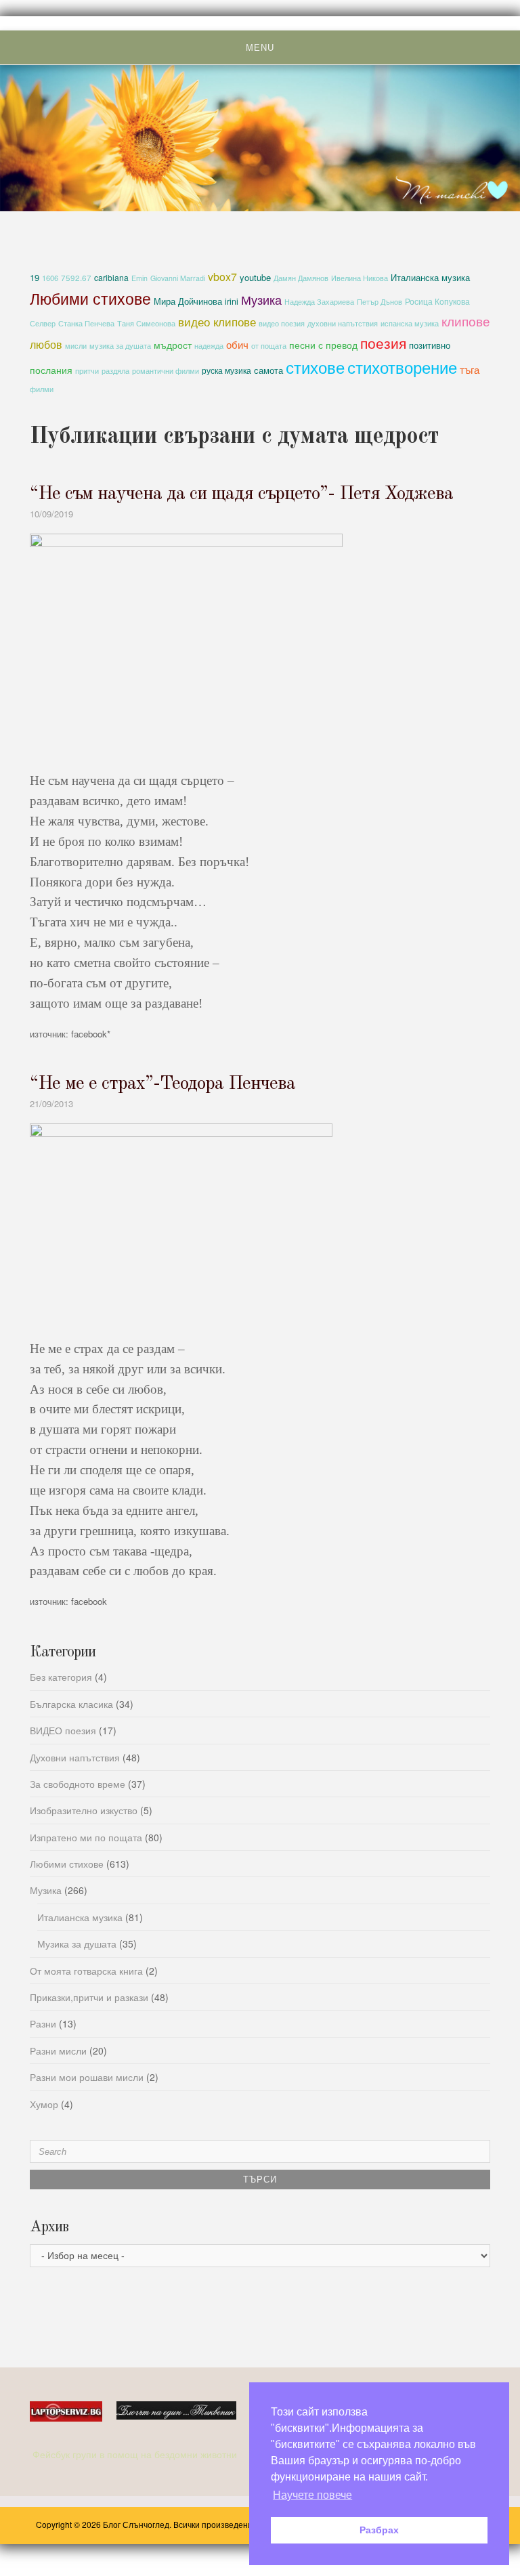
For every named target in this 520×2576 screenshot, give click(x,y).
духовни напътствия (343, 323)
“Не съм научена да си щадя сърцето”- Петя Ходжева (241, 494)
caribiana (111, 277)
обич (237, 344)
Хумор (44, 2104)
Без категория (61, 1677)
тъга (470, 369)
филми (42, 389)
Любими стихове (90, 298)
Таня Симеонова (146, 323)
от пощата (269, 346)
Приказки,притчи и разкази (89, 1997)
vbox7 (222, 277)
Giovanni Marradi (178, 278)
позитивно (430, 345)
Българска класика (71, 1704)
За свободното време (78, 1784)
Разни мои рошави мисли (87, 2077)
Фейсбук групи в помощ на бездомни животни (136, 2454)
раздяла (115, 371)
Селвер (43, 323)
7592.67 (76, 278)
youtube (255, 277)
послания (51, 370)
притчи (87, 371)
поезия (383, 342)
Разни (43, 2023)
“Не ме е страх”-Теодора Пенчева (162, 1084)
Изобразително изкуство (84, 1810)
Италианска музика (430, 277)
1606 (50, 278)
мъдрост (173, 345)
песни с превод (323, 345)
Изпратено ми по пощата (86, 1837)
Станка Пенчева (86, 323)
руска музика (226, 370)
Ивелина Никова (360, 278)
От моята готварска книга (86, 1971)
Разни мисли (58, 2051)
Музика (261, 299)
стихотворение (402, 367)
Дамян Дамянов (301, 278)
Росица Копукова (437, 301)
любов (46, 344)
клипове (466, 321)
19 (35, 277)
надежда (209, 346)
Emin (139, 278)
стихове (315, 367)
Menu (260, 48)
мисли (76, 345)
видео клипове (217, 322)
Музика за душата (77, 1944)
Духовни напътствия (75, 1757)
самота (268, 370)
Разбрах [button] (379, 2530)
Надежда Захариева (319, 302)
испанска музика (410, 323)
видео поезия (282, 323)
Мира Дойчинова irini (196, 301)
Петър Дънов (380, 302)
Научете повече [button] (312, 2495)
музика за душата (120, 345)
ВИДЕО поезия (63, 1730)
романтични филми (166, 370)
